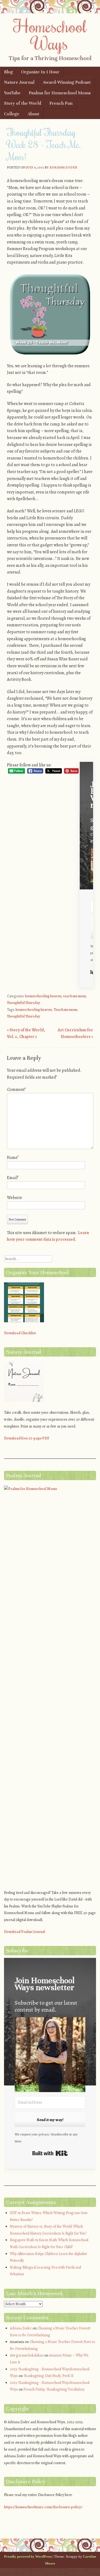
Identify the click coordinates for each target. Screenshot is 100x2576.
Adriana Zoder (63, 167)
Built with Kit (50, 2153)
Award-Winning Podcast (67, 82)
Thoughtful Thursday (24, 1003)
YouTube (12, 93)
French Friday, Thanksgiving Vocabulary (54, 2389)
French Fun (61, 103)
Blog (8, 72)
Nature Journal (19, 82)
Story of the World (23, 103)
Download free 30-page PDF (27, 1438)
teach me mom (75, 996)
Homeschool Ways (50, 34)
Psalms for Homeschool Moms (60, 93)
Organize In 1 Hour (40, 72)
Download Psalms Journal (25, 1932)
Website (15, 1198)
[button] (50, 2056)
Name (13, 1158)
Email (13, 1178)
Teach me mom (65, 1010)
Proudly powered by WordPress (28, 2556)
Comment (17, 1089)
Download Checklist (20, 1333)
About (33, 114)
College (12, 114)
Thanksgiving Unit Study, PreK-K (49, 2376)
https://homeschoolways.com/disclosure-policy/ (43, 2507)
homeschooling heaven (43, 996)
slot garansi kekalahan (27, 2355)
